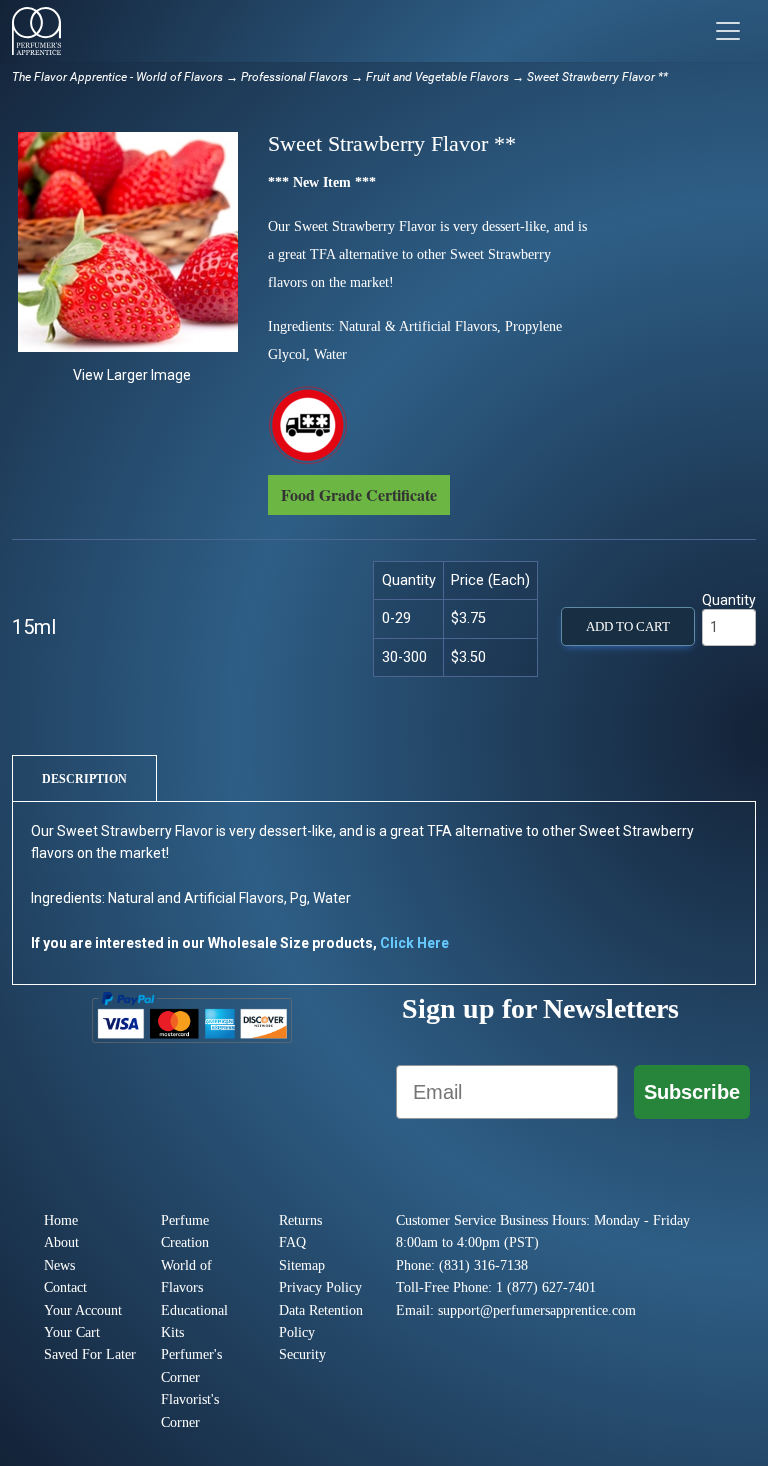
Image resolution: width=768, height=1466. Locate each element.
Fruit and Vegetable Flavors (437, 77)
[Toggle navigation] (728, 31)
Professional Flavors (294, 77)
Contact (65, 1287)
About (61, 1242)
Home (61, 1220)
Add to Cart (628, 627)
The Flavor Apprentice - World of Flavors (117, 77)
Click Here (414, 943)
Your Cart (72, 1332)
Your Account (83, 1310)
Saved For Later (90, 1354)
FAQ (292, 1242)
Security (302, 1354)
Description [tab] (84, 779)
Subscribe (692, 1092)
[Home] (36, 31)
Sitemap (302, 1265)
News (59, 1265)
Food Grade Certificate (359, 494)
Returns (300, 1220)
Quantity (729, 600)
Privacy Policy (320, 1287)
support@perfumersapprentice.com (537, 1310)
